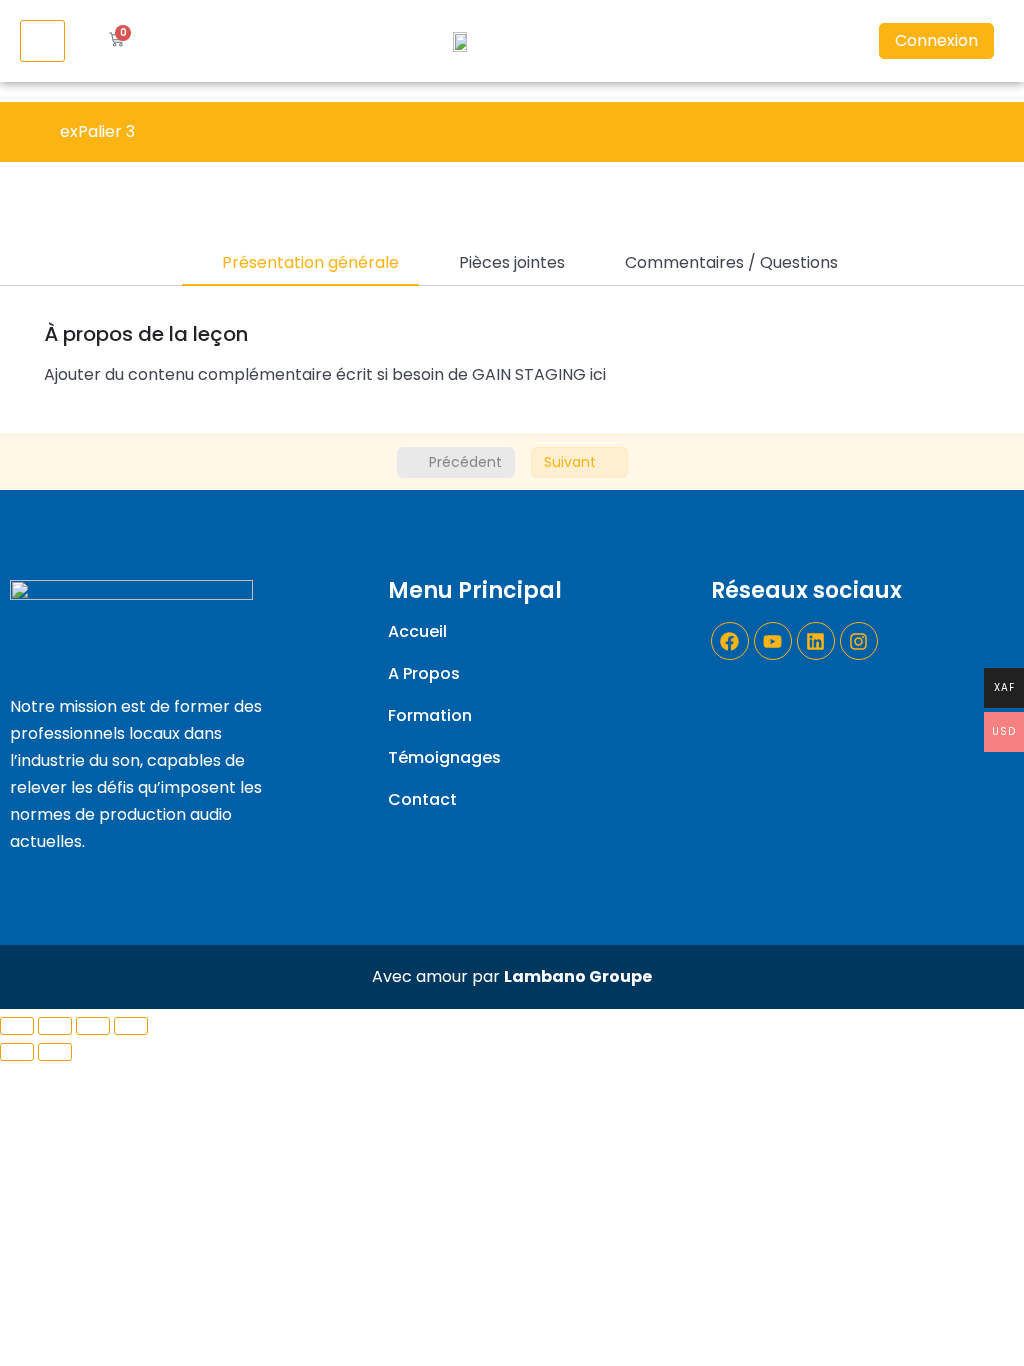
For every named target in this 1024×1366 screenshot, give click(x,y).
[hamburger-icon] (42, 41)
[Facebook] (730, 641)
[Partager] (55, 1026)
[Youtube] (773, 641)
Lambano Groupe (578, 976)
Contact (422, 800)
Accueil (417, 632)
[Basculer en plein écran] (93, 1026)
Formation (430, 716)
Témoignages (444, 758)
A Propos (424, 674)
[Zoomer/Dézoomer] (131, 1026)
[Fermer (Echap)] (17, 1026)
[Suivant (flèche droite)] (55, 1052)
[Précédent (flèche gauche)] (17, 1052)
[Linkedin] (816, 641)
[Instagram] (859, 641)
